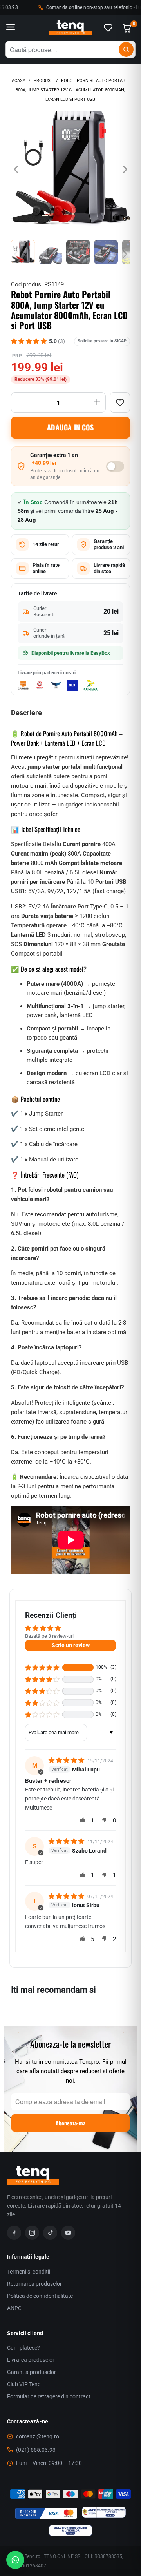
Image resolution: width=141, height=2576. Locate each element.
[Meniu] (11, 28)
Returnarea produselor (34, 2284)
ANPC (14, 2308)
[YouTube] (68, 2233)
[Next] (124, 169)
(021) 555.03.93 (36, 2450)
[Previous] (17, 169)
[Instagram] (32, 2233)
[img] (67, 1760)
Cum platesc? (23, 2348)
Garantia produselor (32, 2372)
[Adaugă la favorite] (120, 402)
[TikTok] (50, 2233)
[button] (42, 1668)
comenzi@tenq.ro (38, 2436)
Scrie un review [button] (71, 1645)
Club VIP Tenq (24, 2384)
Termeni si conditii (29, 2272)
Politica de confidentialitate (40, 2296)
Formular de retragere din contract (49, 2396)
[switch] (115, 466)
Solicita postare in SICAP (102, 341)
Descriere (26, 713)
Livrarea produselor (31, 2360)
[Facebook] (14, 2233)
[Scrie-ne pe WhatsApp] (15, 2560)
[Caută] (126, 49)
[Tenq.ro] (70, 28)
